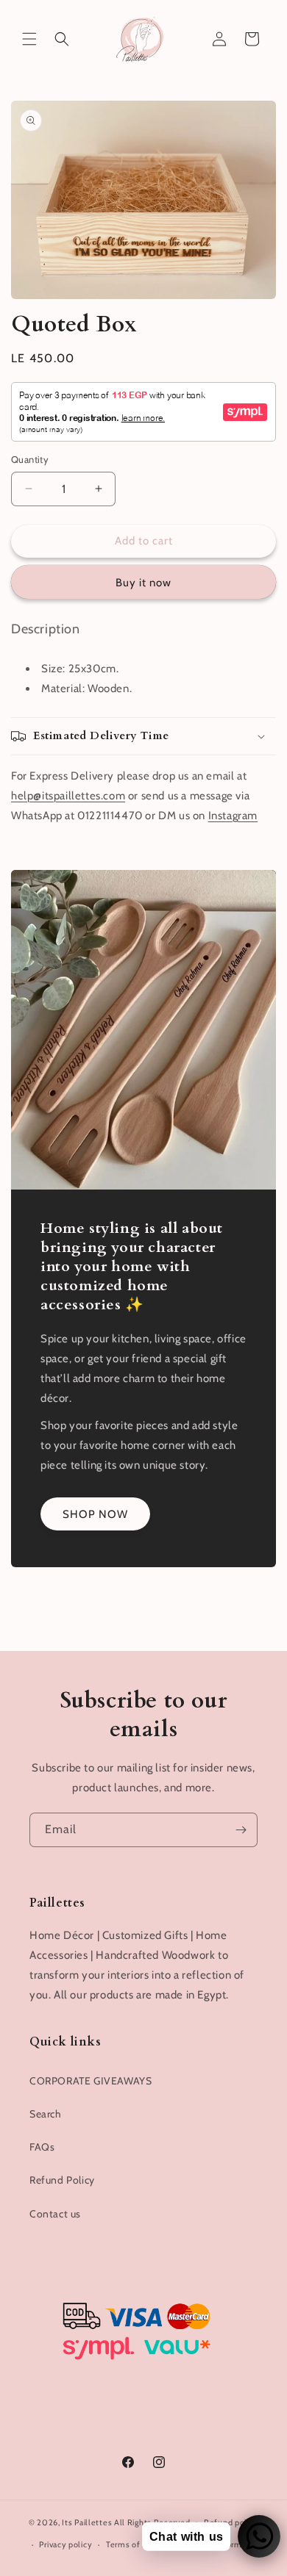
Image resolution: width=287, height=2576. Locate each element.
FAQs (42, 2147)
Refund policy (231, 2522)
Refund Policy (62, 2180)
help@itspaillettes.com (68, 796)
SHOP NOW (95, 1514)
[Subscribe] (241, 1830)
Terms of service (138, 2544)
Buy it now (143, 583)
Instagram (233, 816)
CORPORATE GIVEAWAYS (91, 2081)
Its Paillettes (87, 2522)
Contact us (55, 2214)
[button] (29, 39)
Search (46, 2114)
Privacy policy (65, 2544)
